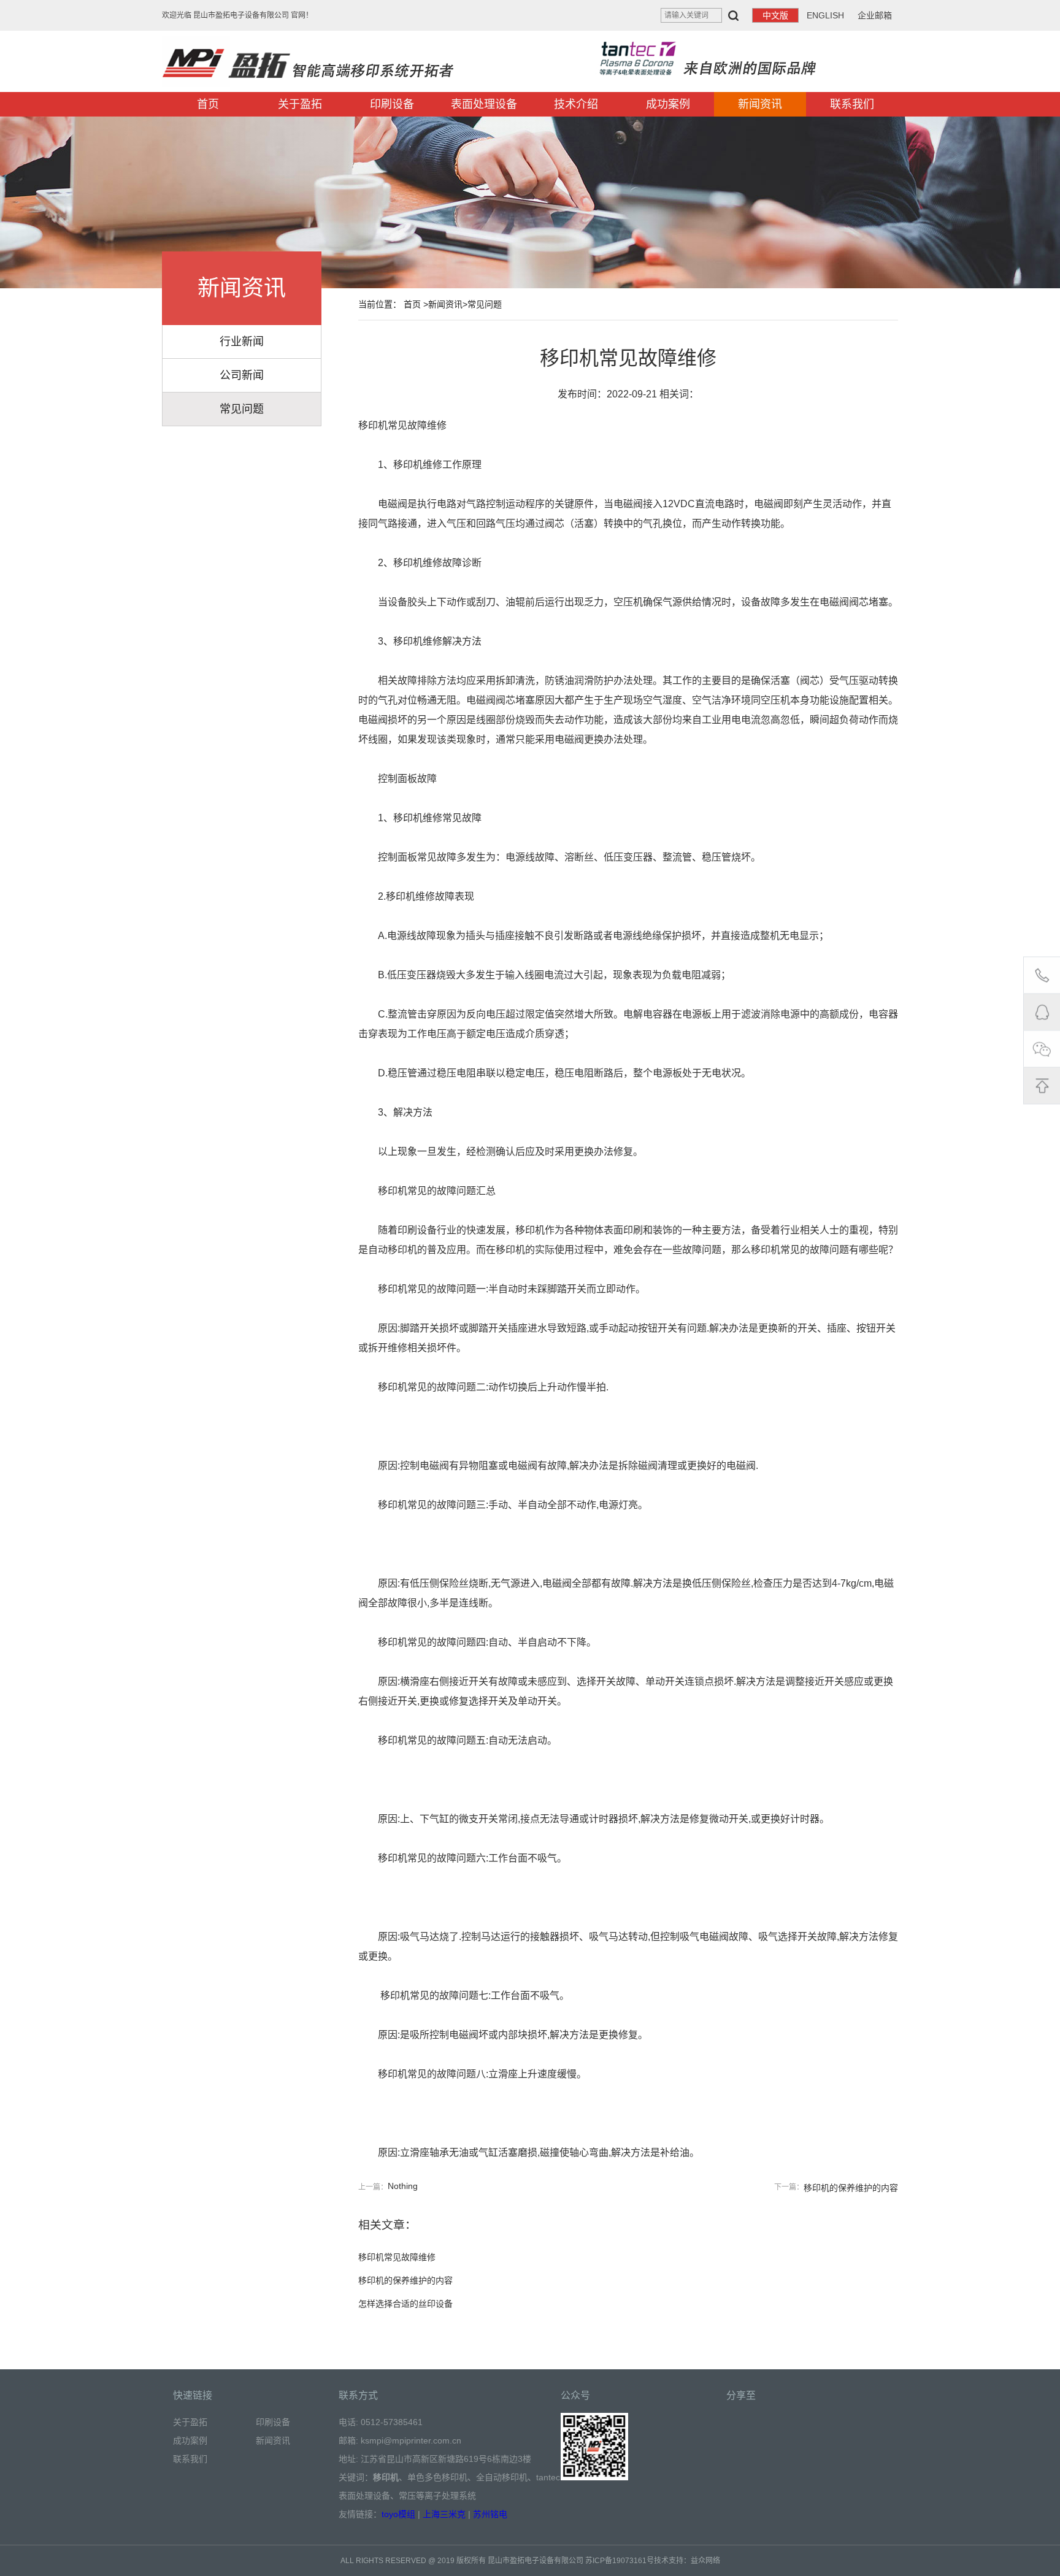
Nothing (403, 2186)
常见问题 (242, 409)
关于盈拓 (300, 104)
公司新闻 (242, 375)
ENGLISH (825, 15)
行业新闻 (242, 342)
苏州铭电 (490, 2514)
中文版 (775, 15)
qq (1042, 1012)
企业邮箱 (875, 15)
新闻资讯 (760, 104)
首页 (208, 104)
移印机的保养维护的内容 (851, 2188)
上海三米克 (444, 2514)
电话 (1042, 975)
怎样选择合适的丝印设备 (405, 2304)
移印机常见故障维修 (397, 2257)
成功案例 (668, 104)
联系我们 (852, 104)
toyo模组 (398, 2514)
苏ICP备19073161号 (620, 2561)
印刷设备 (392, 104)
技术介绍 (576, 104)
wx (1042, 1049)
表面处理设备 (484, 104)
